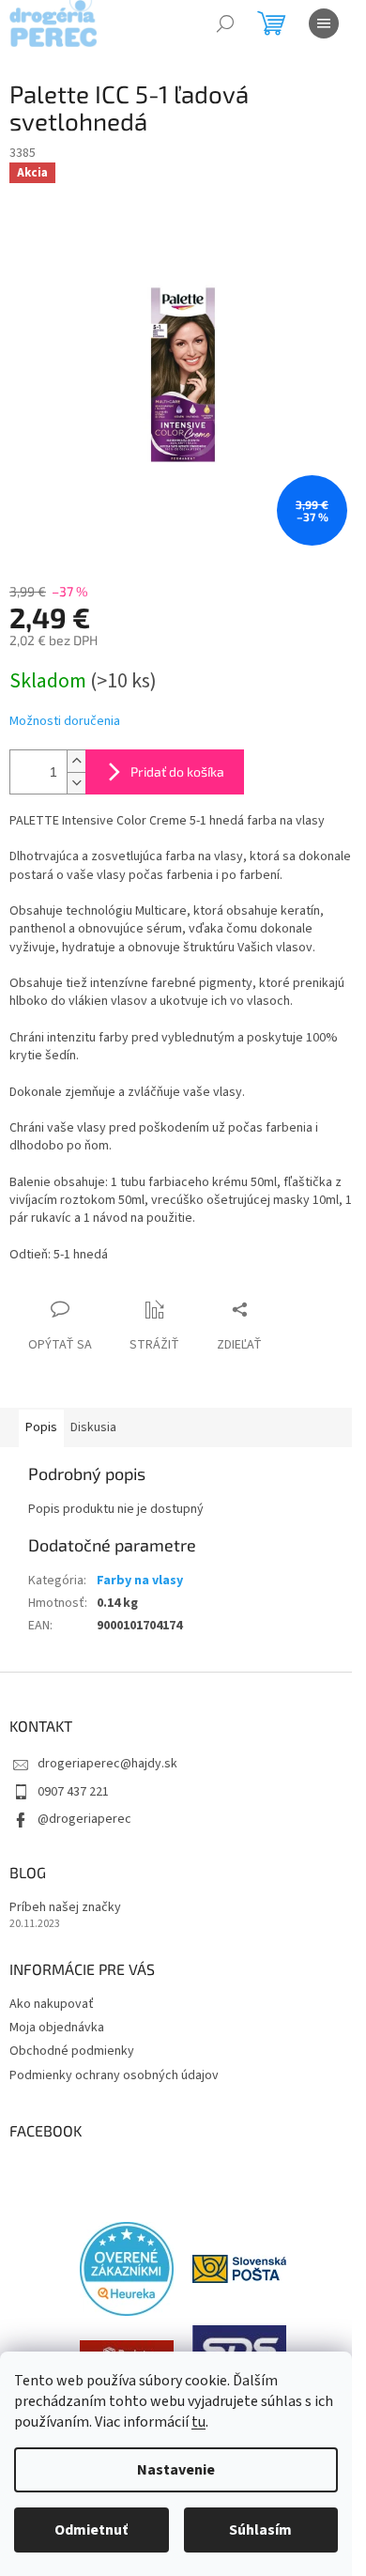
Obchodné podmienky (72, 2051)
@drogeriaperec (84, 1819)
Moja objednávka (57, 2028)
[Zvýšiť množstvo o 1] (76, 761)
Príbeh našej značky (65, 1908)
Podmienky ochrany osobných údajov (114, 2075)
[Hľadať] (225, 23)
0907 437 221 (73, 1792)
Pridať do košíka (177, 771)
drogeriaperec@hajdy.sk (107, 1764)
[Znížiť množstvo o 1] (76, 783)
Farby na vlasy (140, 1581)
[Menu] (324, 23)
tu (198, 2422)
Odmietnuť (91, 2530)
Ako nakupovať (52, 2004)
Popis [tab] (41, 1427)
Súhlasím (260, 2530)
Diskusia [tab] (93, 1427)
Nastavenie (176, 2470)
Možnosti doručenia (65, 722)
